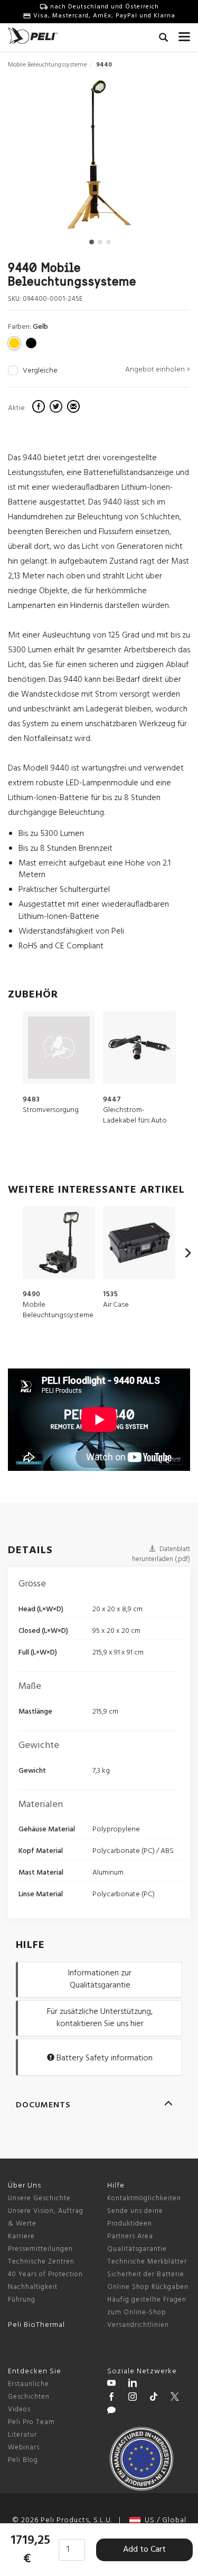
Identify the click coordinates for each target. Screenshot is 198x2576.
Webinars (24, 2447)
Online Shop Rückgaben (148, 2287)
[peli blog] (111, 2412)
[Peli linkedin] (133, 2384)
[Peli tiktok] (154, 2398)
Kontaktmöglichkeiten (144, 2198)
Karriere (21, 2236)
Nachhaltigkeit (33, 2287)
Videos (19, 2409)
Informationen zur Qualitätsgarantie (100, 1979)
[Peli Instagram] (133, 2398)
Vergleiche (40, 371)
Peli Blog (23, 2460)
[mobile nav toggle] (184, 34)
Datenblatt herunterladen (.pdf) (161, 1554)
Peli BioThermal (36, 2325)
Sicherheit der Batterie (146, 2274)
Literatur (22, 2435)
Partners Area (130, 2236)
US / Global (163, 2520)
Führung (22, 2300)
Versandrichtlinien (138, 2325)
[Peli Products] (111, 2398)
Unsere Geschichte (39, 2198)
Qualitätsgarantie (137, 2249)
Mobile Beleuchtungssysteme (47, 65)
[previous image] (35, 158)
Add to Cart (144, 2550)
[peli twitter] (175, 2398)
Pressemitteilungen (40, 2249)
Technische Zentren (41, 2262)
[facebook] (40, 408)
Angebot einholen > (158, 370)
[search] (163, 39)
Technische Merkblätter (147, 2262)
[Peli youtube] (111, 2384)
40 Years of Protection (45, 2274)
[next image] (162, 158)
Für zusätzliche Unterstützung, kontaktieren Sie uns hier (100, 2018)
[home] (33, 36)
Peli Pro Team (31, 2422)
